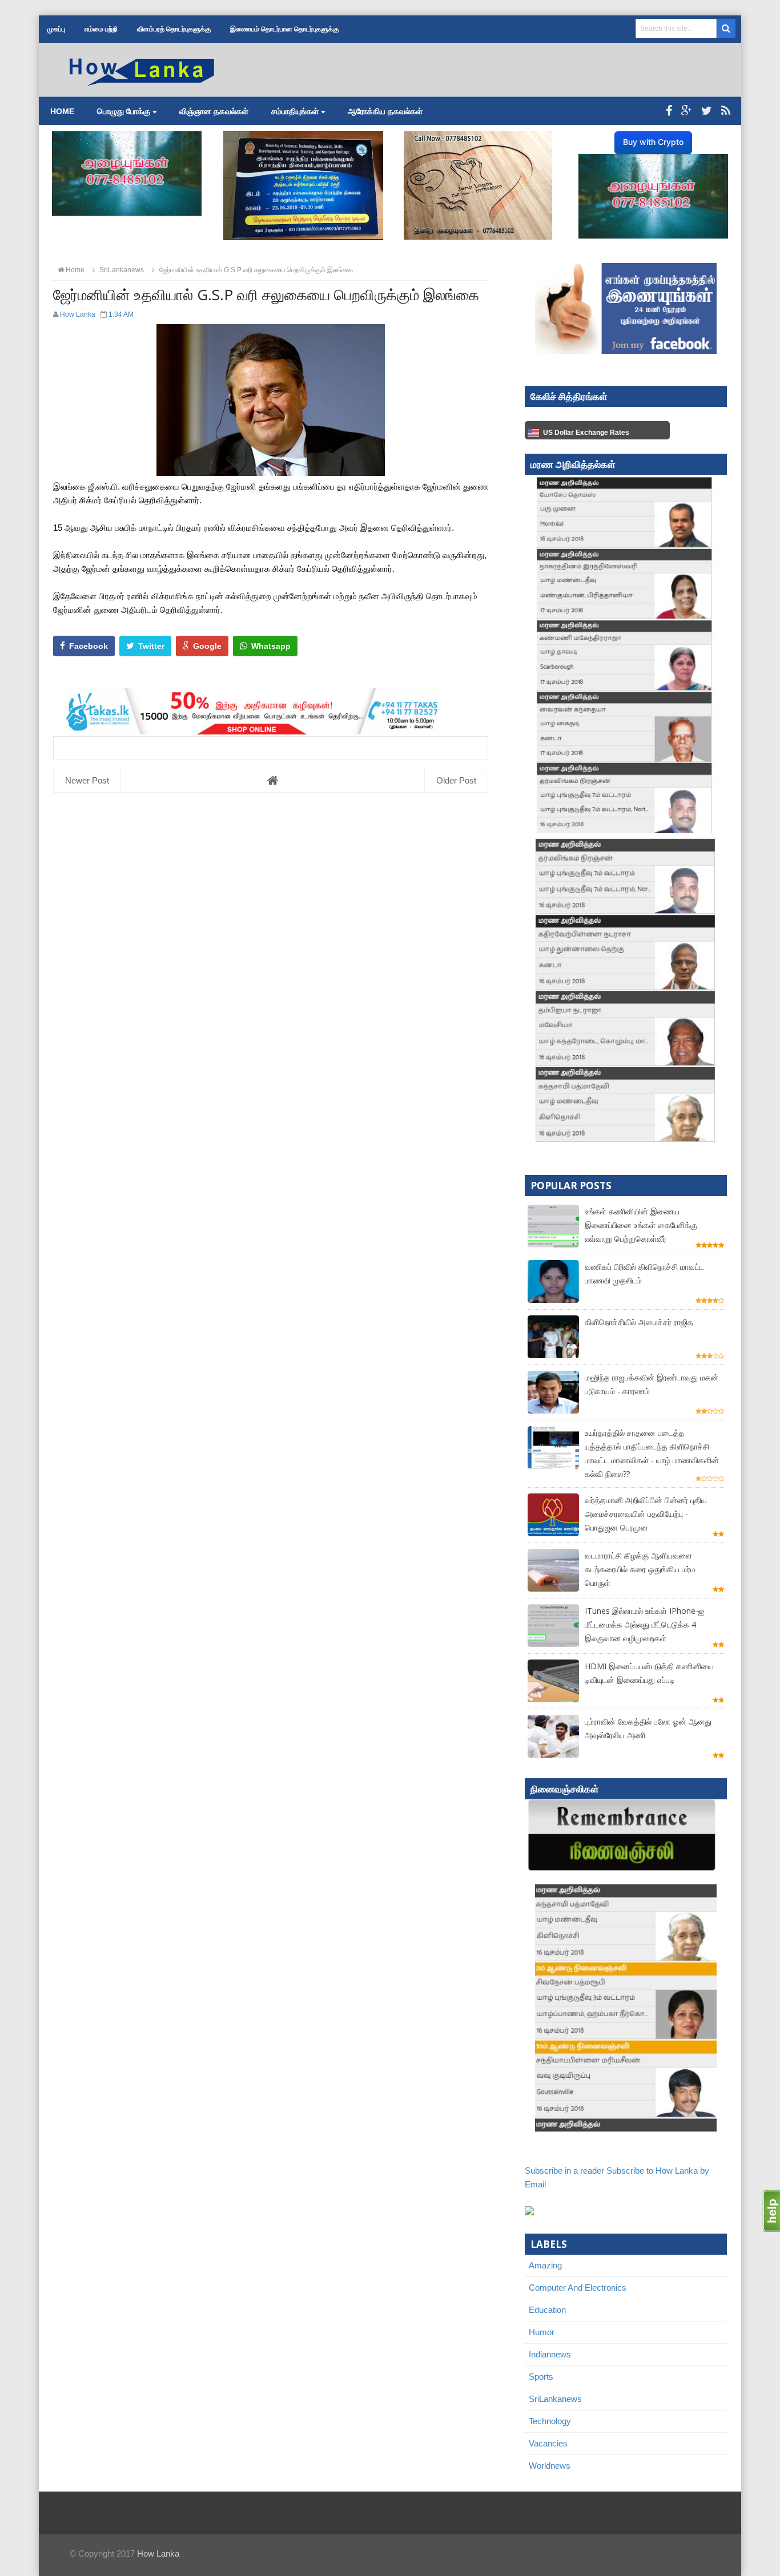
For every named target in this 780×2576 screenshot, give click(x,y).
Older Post (456, 780)
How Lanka (158, 2553)
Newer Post (87, 780)
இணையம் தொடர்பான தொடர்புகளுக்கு (284, 29)
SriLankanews (555, 2399)
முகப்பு (56, 29)
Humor (542, 2332)
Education (547, 2310)
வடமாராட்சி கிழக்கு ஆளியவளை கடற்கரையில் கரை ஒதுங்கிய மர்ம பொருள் (640, 1569)
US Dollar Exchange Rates (586, 433)
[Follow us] (707, 111)
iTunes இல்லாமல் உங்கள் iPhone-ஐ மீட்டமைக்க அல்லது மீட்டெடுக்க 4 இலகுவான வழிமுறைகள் (644, 1624)
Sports (541, 2377)
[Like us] (669, 111)
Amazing (545, 2265)
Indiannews (550, 2354)
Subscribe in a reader (564, 2171)
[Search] (726, 29)
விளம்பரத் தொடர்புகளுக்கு (174, 29)
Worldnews (550, 2466)
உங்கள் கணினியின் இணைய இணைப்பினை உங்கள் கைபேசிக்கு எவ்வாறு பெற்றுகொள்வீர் (641, 1225)
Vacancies (548, 2443)
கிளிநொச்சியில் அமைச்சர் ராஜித (639, 1322)
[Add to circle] (687, 111)
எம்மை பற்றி (101, 29)
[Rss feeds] (726, 111)
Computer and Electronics (578, 2288)
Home (62, 111)
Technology (550, 2421)
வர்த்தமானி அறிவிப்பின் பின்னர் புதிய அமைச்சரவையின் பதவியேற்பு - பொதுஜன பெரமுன (646, 1514)
